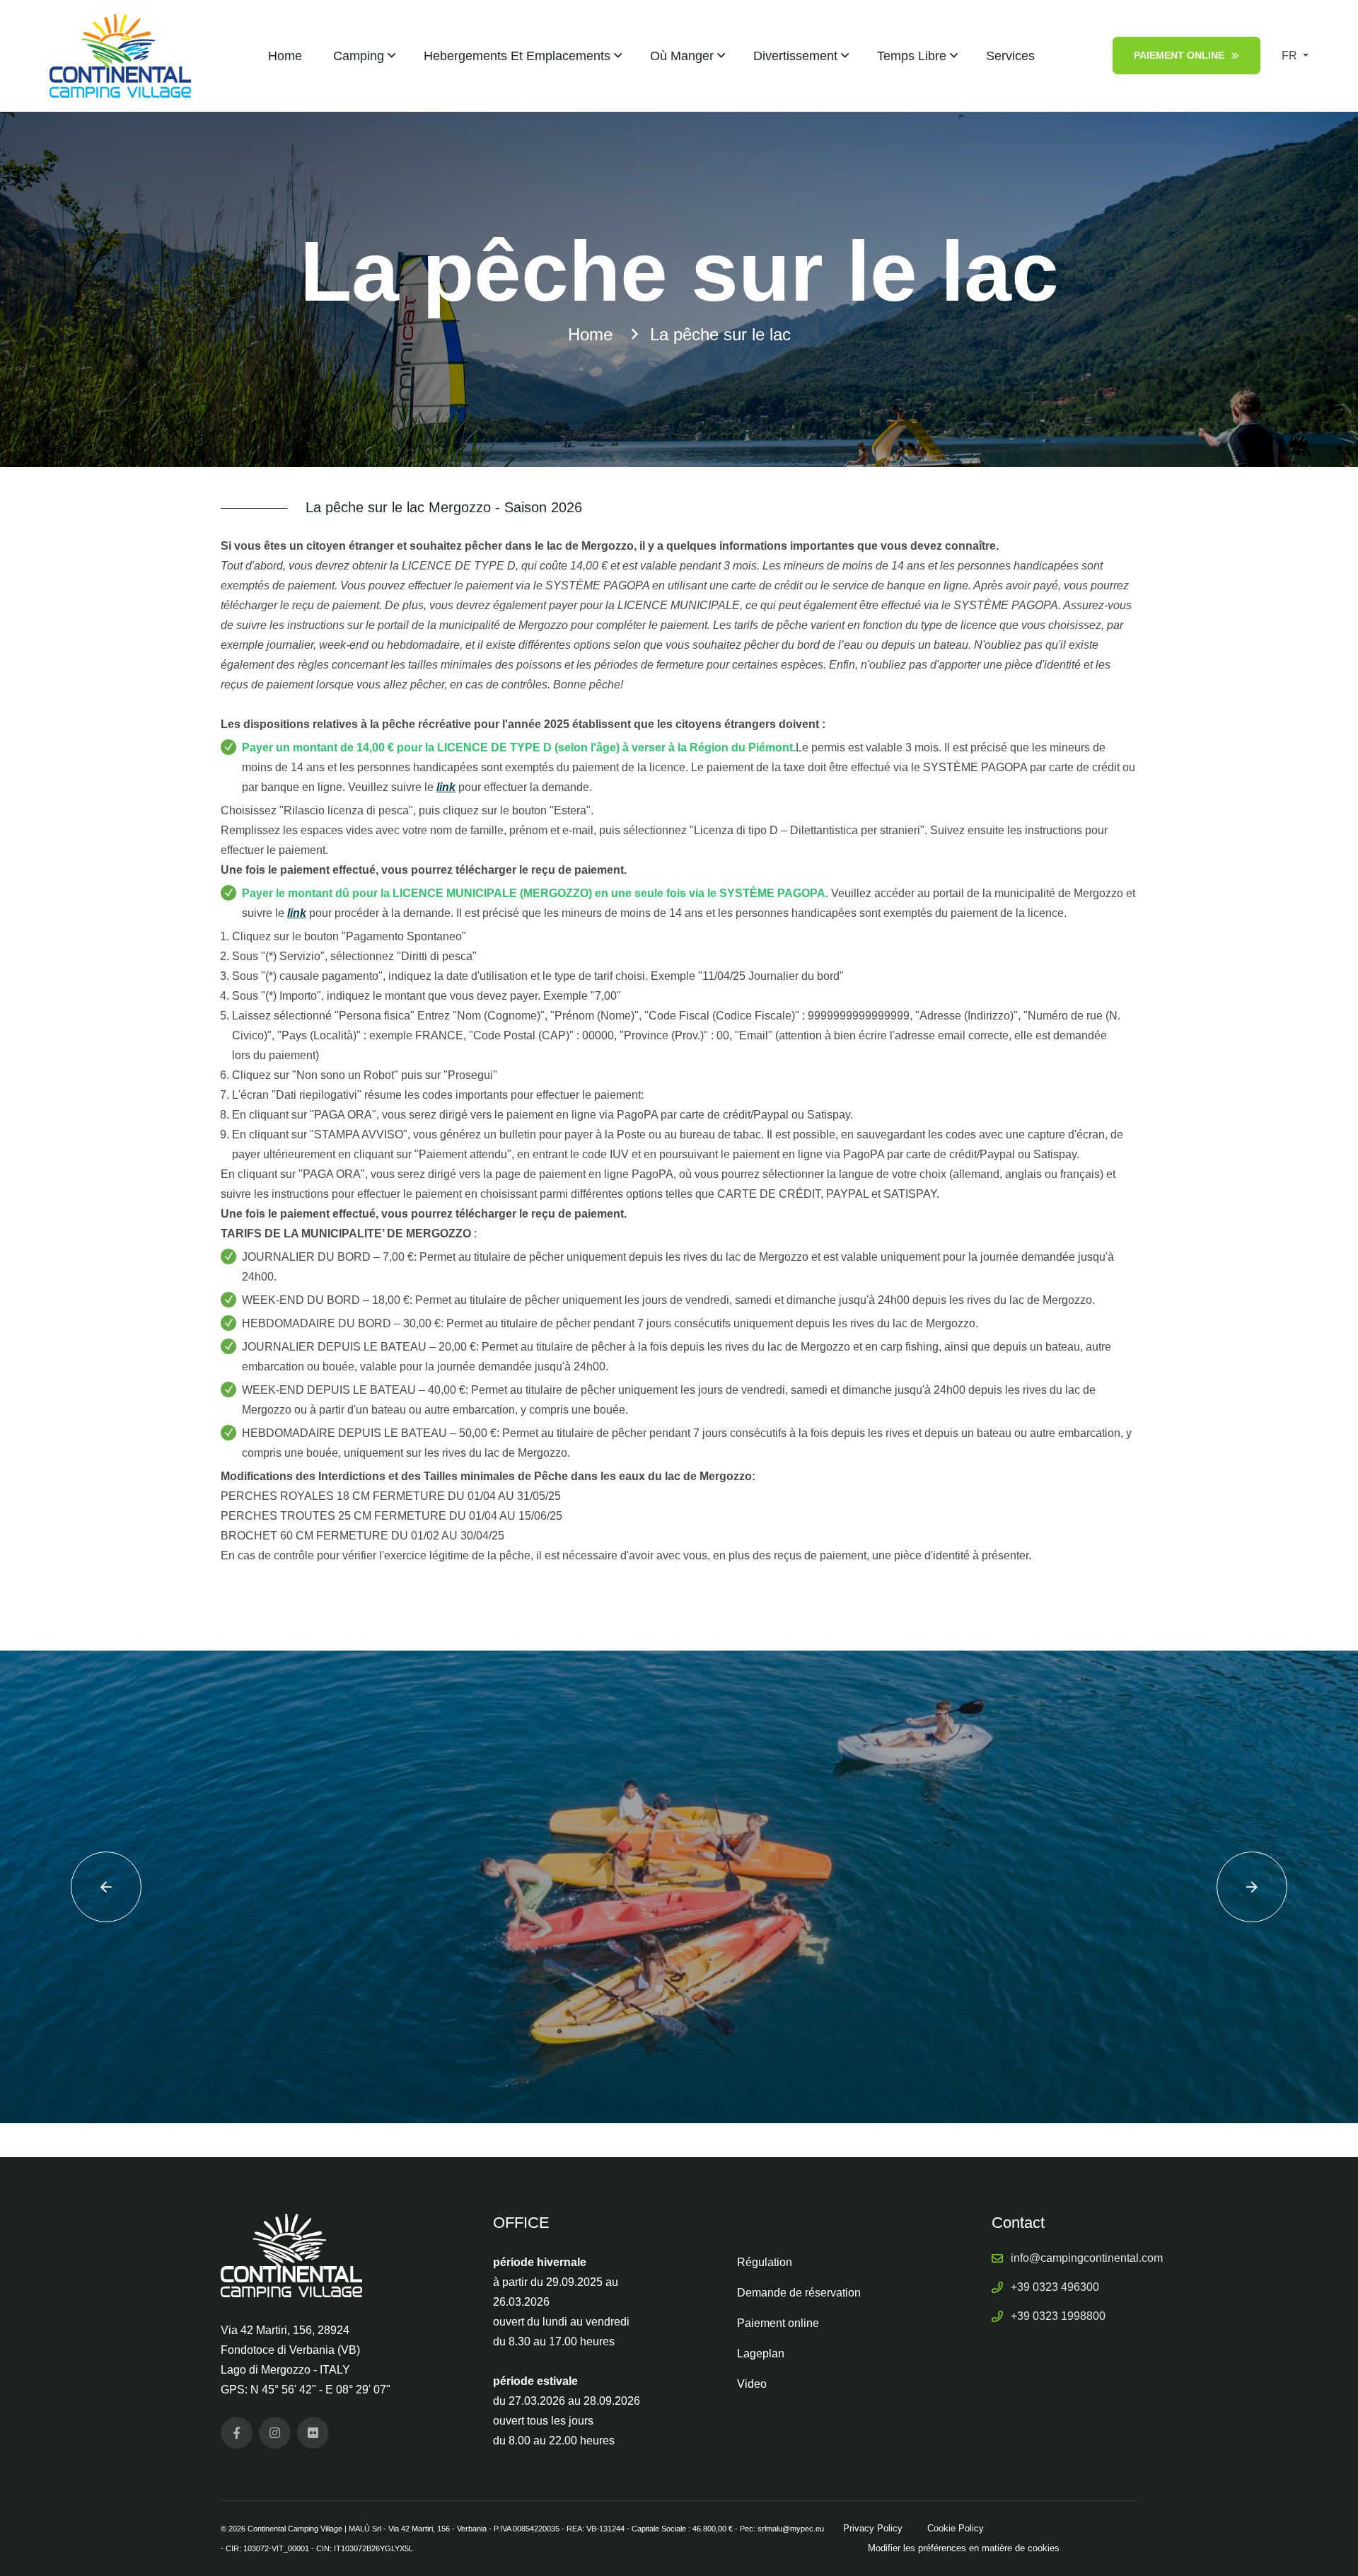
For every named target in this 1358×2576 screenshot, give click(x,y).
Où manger (682, 56)
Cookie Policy (956, 2528)
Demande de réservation (799, 2293)
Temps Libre (912, 56)
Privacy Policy (873, 2528)
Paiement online (1179, 55)
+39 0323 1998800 (1058, 2316)
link (446, 787)
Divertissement (795, 56)
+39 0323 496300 (1055, 2287)
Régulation (765, 2262)
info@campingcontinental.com (1087, 2258)
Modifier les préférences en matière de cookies (964, 2548)
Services (1010, 56)
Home (285, 56)
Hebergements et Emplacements (517, 56)
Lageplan (761, 2353)
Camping (359, 56)
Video (752, 2384)
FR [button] (1291, 56)
